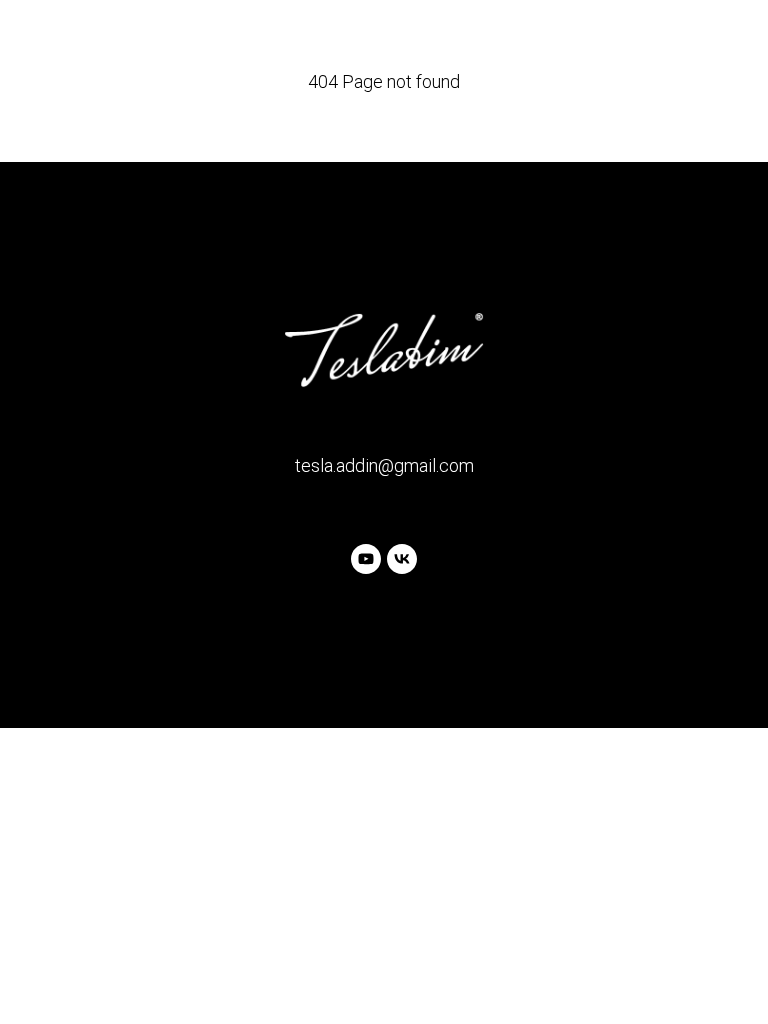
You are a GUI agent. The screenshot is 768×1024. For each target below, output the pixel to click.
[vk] (402, 559)
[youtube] (366, 559)
